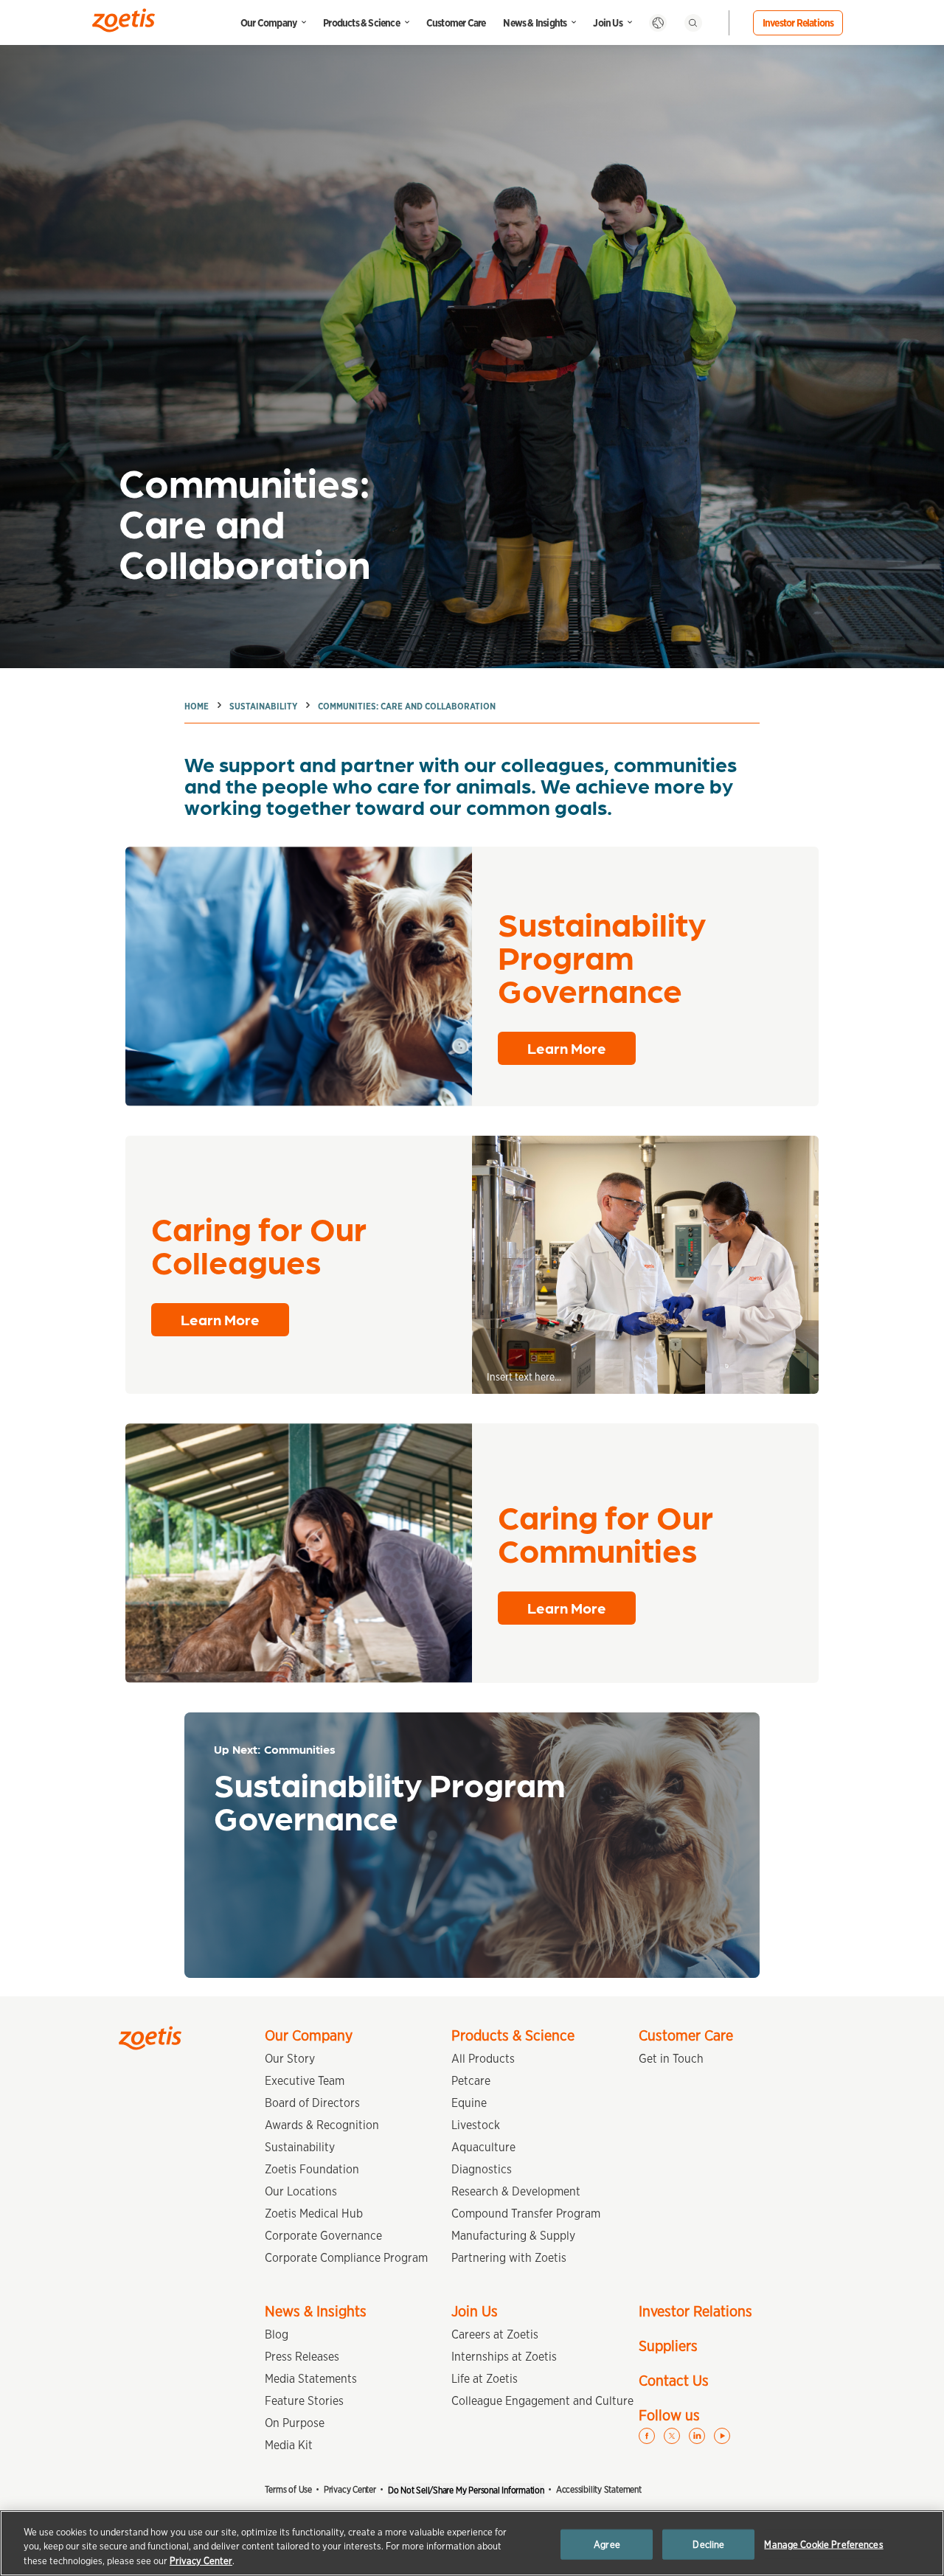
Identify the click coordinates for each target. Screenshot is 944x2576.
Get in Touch (671, 2059)
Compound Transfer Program (526, 2214)
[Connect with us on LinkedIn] (697, 2436)
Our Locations (301, 2191)
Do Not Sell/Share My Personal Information (466, 2490)
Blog (277, 2334)
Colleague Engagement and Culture (542, 2401)
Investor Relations (798, 23)
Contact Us (674, 2381)
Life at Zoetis (485, 2379)
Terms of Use (288, 2489)
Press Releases (302, 2357)
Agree (607, 2544)
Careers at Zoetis (495, 2334)
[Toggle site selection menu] (658, 23)
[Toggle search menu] (693, 23)
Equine (469, 2103)
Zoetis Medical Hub (314, 2214)
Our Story (290, 2059)
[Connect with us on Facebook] (647, 2436)
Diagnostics (482, 2169)
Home (197, 706)
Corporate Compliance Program (346, 2258)
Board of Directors (312, 2103)
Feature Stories (304, 2401)
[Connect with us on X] (672, 2436)
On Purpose (295, 2423)
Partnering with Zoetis (509, 2258)
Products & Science (361, 23)
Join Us (607, 23)
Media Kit (289, 2445)
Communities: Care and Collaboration (407, 706)
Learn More (567, 1048)
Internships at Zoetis (504, 2357)
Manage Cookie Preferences (823, 2544)
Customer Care (456, 23)
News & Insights (535, 23)
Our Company (268, 23)
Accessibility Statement (599, 2489)
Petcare (471, 2081)
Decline (708, 2544)
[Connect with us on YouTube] (722, 2436)
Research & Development (516, 2191)
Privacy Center (350, 2489)
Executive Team (305, 2081)
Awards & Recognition (322, 2125)
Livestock (476, 2125)
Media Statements (311, 2379)
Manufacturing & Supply (513, 2236)
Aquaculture (483, 2147)
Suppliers (668, 2346)
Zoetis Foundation (312, 2169)
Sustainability (263, 706)
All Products (483, 2059)
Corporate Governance (323, 2236)
